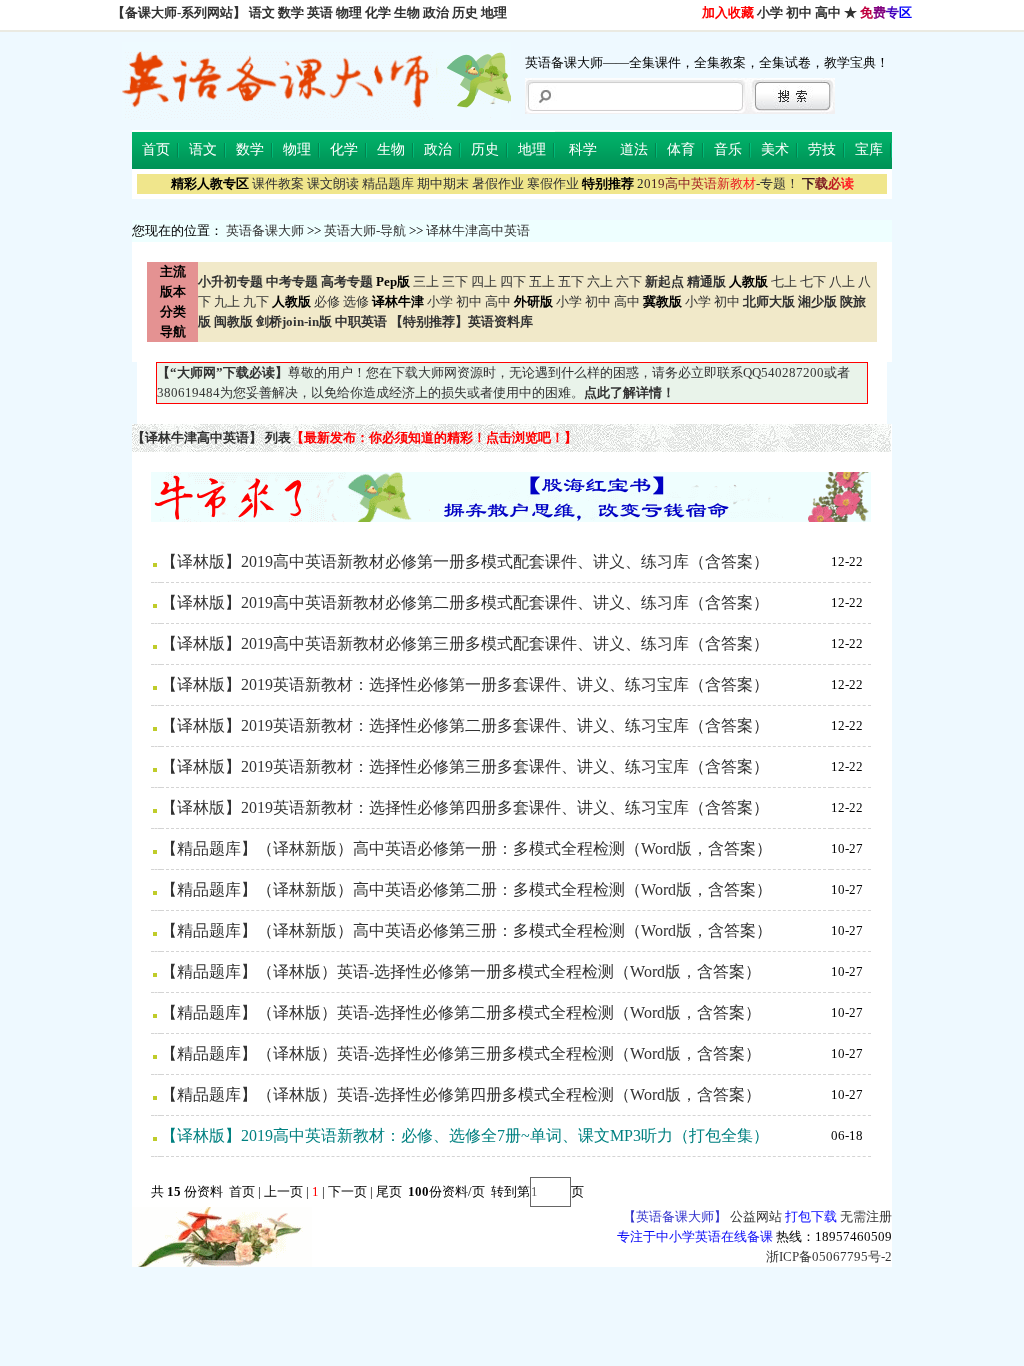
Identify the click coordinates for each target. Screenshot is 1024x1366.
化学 (378, 12)
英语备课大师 (265, 230)
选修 (356, 301)
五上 (542, 281)
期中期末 (443, 183)
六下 (629, 281)
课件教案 (278, 183)
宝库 (869, 149)
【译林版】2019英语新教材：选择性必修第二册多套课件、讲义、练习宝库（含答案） (465, 725)
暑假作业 (498, 183)
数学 (291, 12)
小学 (770, 12)
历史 (465, 12)
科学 (583, 149)
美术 (775, 149)
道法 (634, 149)
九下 (256, 301)
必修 (327, 301)
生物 (407, 12)
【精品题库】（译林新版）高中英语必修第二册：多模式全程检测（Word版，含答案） (466, 889)
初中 (799, 12)
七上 (784, 281)
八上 (842, 281)
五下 (571, 281)
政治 (436, 12)
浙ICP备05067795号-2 (829, 1256)
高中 (828, 12)
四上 (484, 281)
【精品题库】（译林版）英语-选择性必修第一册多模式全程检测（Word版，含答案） (461, 971)
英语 (320, 12)
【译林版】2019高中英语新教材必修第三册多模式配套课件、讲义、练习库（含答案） (465, 643)
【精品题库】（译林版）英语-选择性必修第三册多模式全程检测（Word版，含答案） (461, 1053)
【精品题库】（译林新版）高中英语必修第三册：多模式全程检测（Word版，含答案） (466, 930)
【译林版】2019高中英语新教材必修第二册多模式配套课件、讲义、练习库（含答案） (465, 602)
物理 (349, 12)
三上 (426, 281)
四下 (513, 281)
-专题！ (718, 183)
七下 (813, 281)
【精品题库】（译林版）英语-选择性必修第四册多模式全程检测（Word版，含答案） (461, 1094)
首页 (156, 149)
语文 (262, 12)
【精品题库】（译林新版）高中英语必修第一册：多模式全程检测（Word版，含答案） (466, 848)
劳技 (822, 149)
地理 (494, 12)
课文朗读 (333, 183)
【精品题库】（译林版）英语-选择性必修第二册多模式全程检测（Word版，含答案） (461, 1012)
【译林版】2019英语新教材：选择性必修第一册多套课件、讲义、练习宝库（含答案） (465, 684)
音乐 (728, 149)
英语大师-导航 (365, 230)
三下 (455, 281)
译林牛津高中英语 (478, 230)
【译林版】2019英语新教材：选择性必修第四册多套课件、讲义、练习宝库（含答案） (465, 807)
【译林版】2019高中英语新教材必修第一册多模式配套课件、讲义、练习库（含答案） (465, 561)
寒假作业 (553, 183)
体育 (681, 149)
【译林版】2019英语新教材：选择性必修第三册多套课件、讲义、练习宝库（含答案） (465, 766)
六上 (600, 281)
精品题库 (388, 183)
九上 (227, 301)
